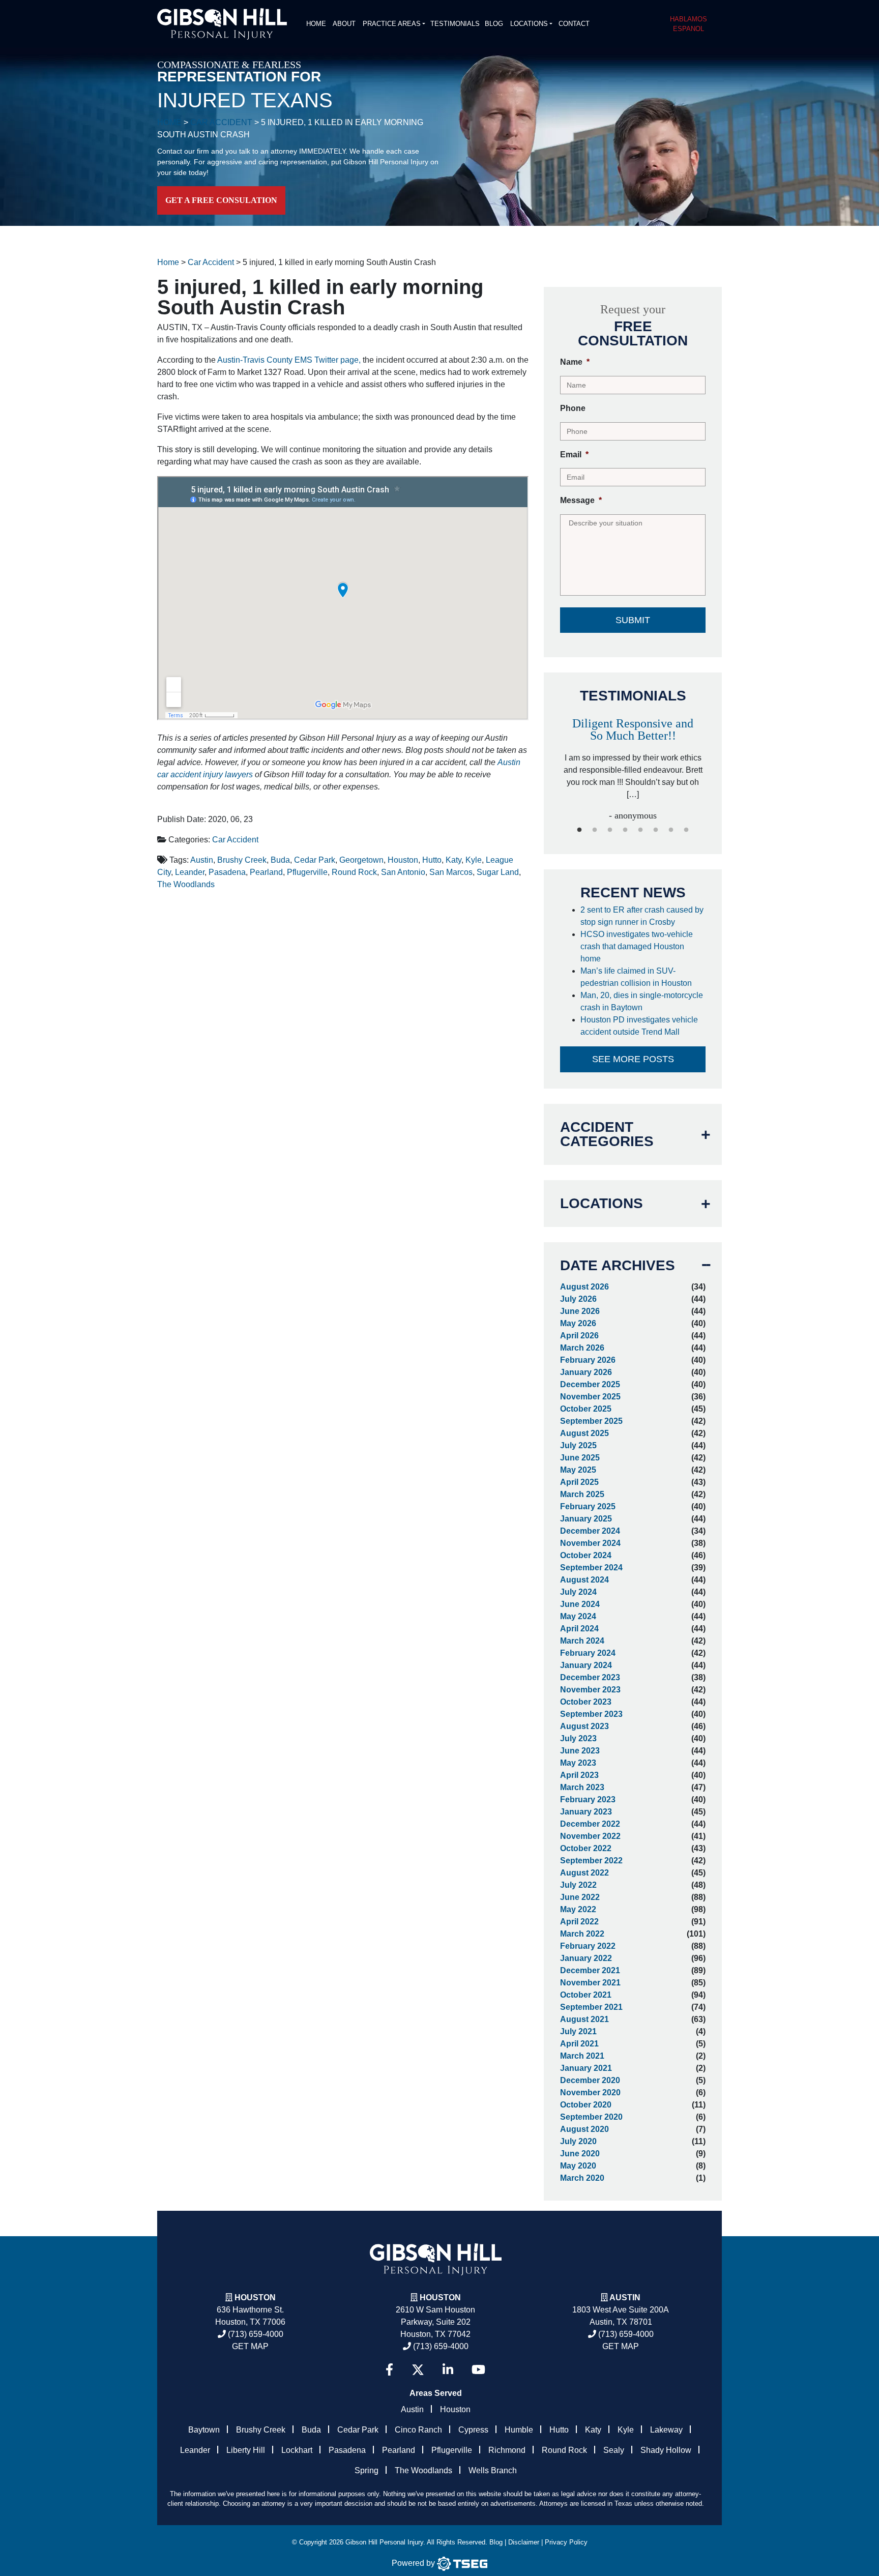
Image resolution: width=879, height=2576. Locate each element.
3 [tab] (610, 830)
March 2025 (582, 1494)
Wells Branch (493, 2470)
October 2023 (586, 1702)
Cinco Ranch (418, 2430)
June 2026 (580, 1311)
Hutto (432, 860)
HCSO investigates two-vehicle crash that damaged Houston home (637, 946)
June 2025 (580, 1458)
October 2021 (586, 1995)
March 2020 (582, 2178)
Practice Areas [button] (392, 24)
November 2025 (590, 1397)
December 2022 (590, 1824)
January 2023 (586, 1812)
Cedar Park (315, 860)
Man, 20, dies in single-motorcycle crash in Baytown (642, 1001)
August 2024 (584, 1580)
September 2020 (591, 2117)
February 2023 (588, 1799)
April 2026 (579, 1336)
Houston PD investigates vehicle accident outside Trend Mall (639, 1026)
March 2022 (582, 1934)
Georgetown (361, 860)
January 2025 (586, 1519)
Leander (190, 872)
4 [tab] (625, 830)
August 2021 (584, 2019)
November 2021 (590, 1983)
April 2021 (579, 2044)
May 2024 (578, 1616)
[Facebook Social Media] (389, 2370)
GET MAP (250, 2346)
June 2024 (580, 1604)
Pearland (266, 872)
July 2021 (578, 2031)
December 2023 (590, 1677)
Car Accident (235, 840)
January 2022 (586, 1958)
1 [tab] (579, 830)
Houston (403, 860)
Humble (519, 2430)
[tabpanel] (633, 759)
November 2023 (590, 1690)
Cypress (473, 2430)
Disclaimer (524, 2542)
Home (316, 24)
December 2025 (590, 1384)
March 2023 (582, 1787)
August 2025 (584, 1433)
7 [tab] (671, 830)
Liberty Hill (246, 2450)
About (344, 24)
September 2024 (591, 1568)
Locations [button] (529, 24)
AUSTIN (625, 2297)
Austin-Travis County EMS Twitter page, (289, 360)
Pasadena (227, 872)
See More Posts (633, 1059)
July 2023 (578, 1738)
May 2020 (578, 2166)
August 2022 (584, 1873)
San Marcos (451, 872)
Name (575, 362)
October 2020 (586, 2105)
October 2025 (586, 1409)
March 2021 (582, 2056)
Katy (453, 860)
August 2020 (584, 2129)
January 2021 (586, 2068)
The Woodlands (186, 884)
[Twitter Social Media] (418, 2370)
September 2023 (591, 1714)
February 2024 (588, 1653)
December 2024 (590, 1531)
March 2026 (582, 1348)
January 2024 (586, 1665)
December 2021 (590, 1970)
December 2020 (590, 2080)
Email (574, 455)
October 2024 (586, 1555)
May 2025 (578, 1470)
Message (581, 500)
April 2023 (579, 1775)
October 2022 (586, 1848)
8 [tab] (686, 830)
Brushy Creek (242, 860)
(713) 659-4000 (255, 2334)
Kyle (474, 860)
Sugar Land (498, 872)
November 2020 (590, 2092)
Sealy (614, 2450)
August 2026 (584, 1287)
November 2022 (590, 1836)
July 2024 (578, 1592)
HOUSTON (440, 2297)
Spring (367, 2470)
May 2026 (578, 1323)
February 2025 (588, 1506)
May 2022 (578, 1909)
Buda (280, 860)
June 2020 (580, 2154)
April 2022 (579, 1922)
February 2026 (588, 1360)
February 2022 (588, 1946)
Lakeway (666, 2430)
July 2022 (578, 1885)
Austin (202, 860)
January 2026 (586, 1372)
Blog (494, 24)
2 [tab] (595, 830)
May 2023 (578, 1763)
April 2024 (579, 1629)
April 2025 (579, 1482)
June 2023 (580, 1751)
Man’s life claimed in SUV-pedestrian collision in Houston (638, 977)
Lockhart (297, 2450)
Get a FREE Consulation (221, 200)
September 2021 (591, 2007)
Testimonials (455, 24)
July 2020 (578, 2141)
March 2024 (582, 1641)
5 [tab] (640, 830)
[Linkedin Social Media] (448, 2370)
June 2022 (580, 1897)
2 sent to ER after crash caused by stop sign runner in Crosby (642, 916)
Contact (574, 24)
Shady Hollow (666, 2450)
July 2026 (578, 1299)
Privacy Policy (566, 2542)
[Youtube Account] (478, 2370)
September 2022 (591, 1861)
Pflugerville (307, 872)
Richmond (507, 2450)
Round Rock (354, 872)
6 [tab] (656, 830)
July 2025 (578, 1445)
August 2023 (584, 1726)
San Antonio (403, 872)
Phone (573, 408)
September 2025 (591, 1421)
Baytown (204, 2430)
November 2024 (590, 1543)
